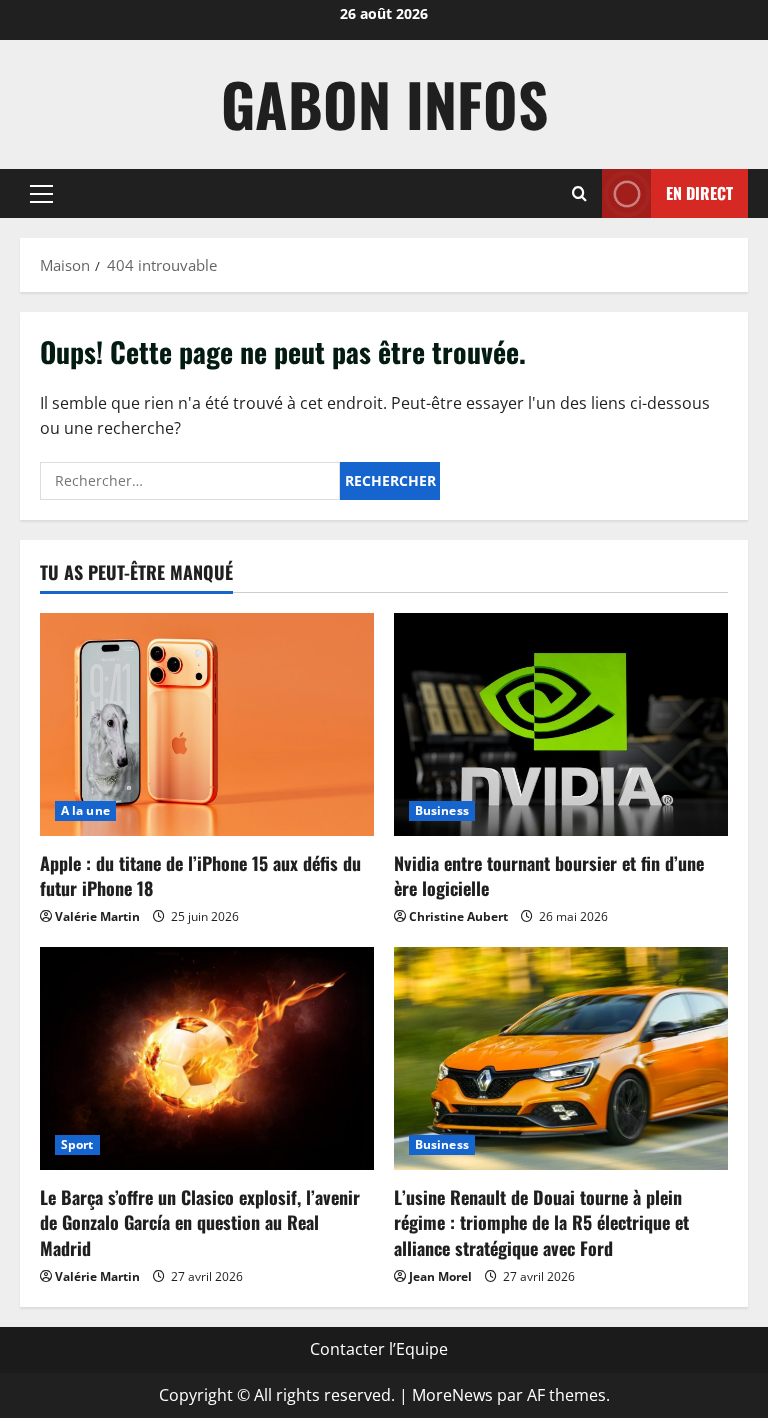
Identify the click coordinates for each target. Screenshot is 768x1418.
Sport (77, 1144)
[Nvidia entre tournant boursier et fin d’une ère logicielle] (561, 724)
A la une (85, 810)
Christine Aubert (458, 916)
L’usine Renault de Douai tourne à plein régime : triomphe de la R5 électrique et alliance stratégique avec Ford (541, 1222)
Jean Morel (440, 1276)
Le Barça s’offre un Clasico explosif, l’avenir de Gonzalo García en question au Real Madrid (200, 1222)
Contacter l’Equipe (379, 1349)
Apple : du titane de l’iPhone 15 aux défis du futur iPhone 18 (200, 875)
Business (442, 810)
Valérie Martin (97, 916)
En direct (699, 192)
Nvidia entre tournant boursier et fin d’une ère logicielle (549, 875)
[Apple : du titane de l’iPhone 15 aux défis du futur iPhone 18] (207, 724)
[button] (41, 193)
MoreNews (452, 1395)
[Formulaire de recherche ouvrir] (579, 193)
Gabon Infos (384, 103)
